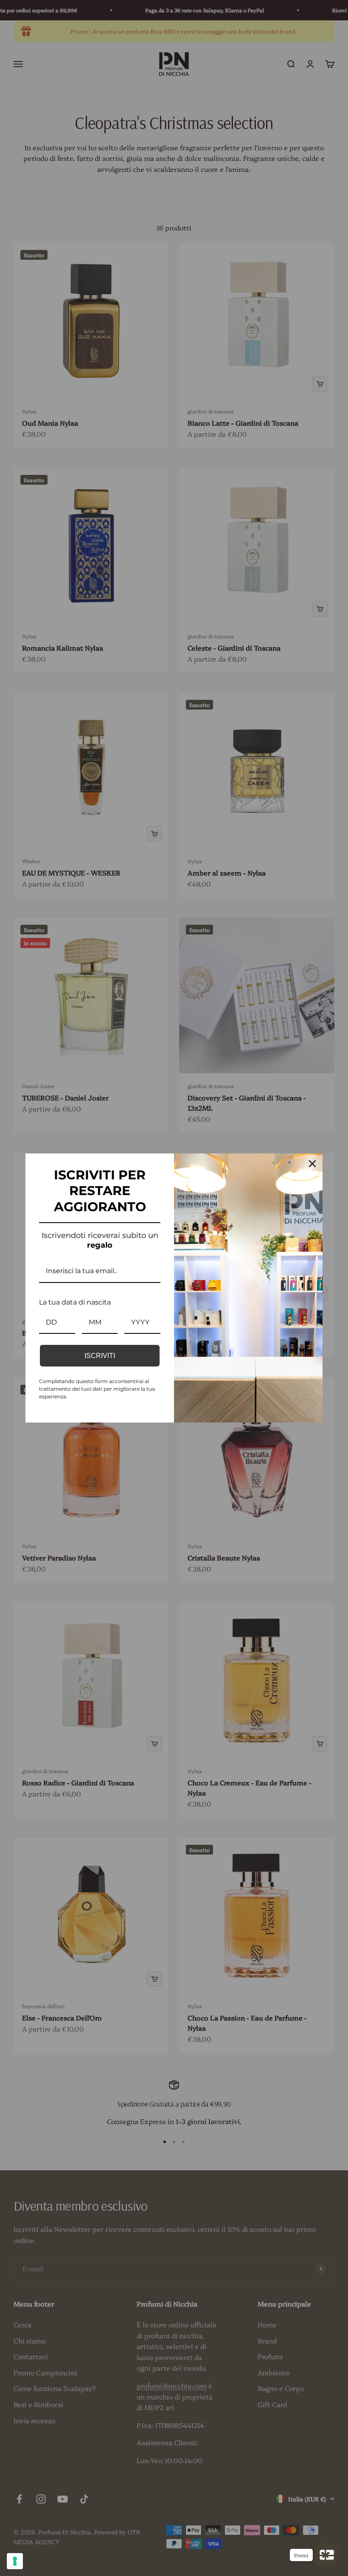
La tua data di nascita (75, 1302)
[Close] (312, 1164)
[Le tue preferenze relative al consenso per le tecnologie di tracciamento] (15, 2561)
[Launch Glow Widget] (327, 2555)
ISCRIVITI (100, 1356)
